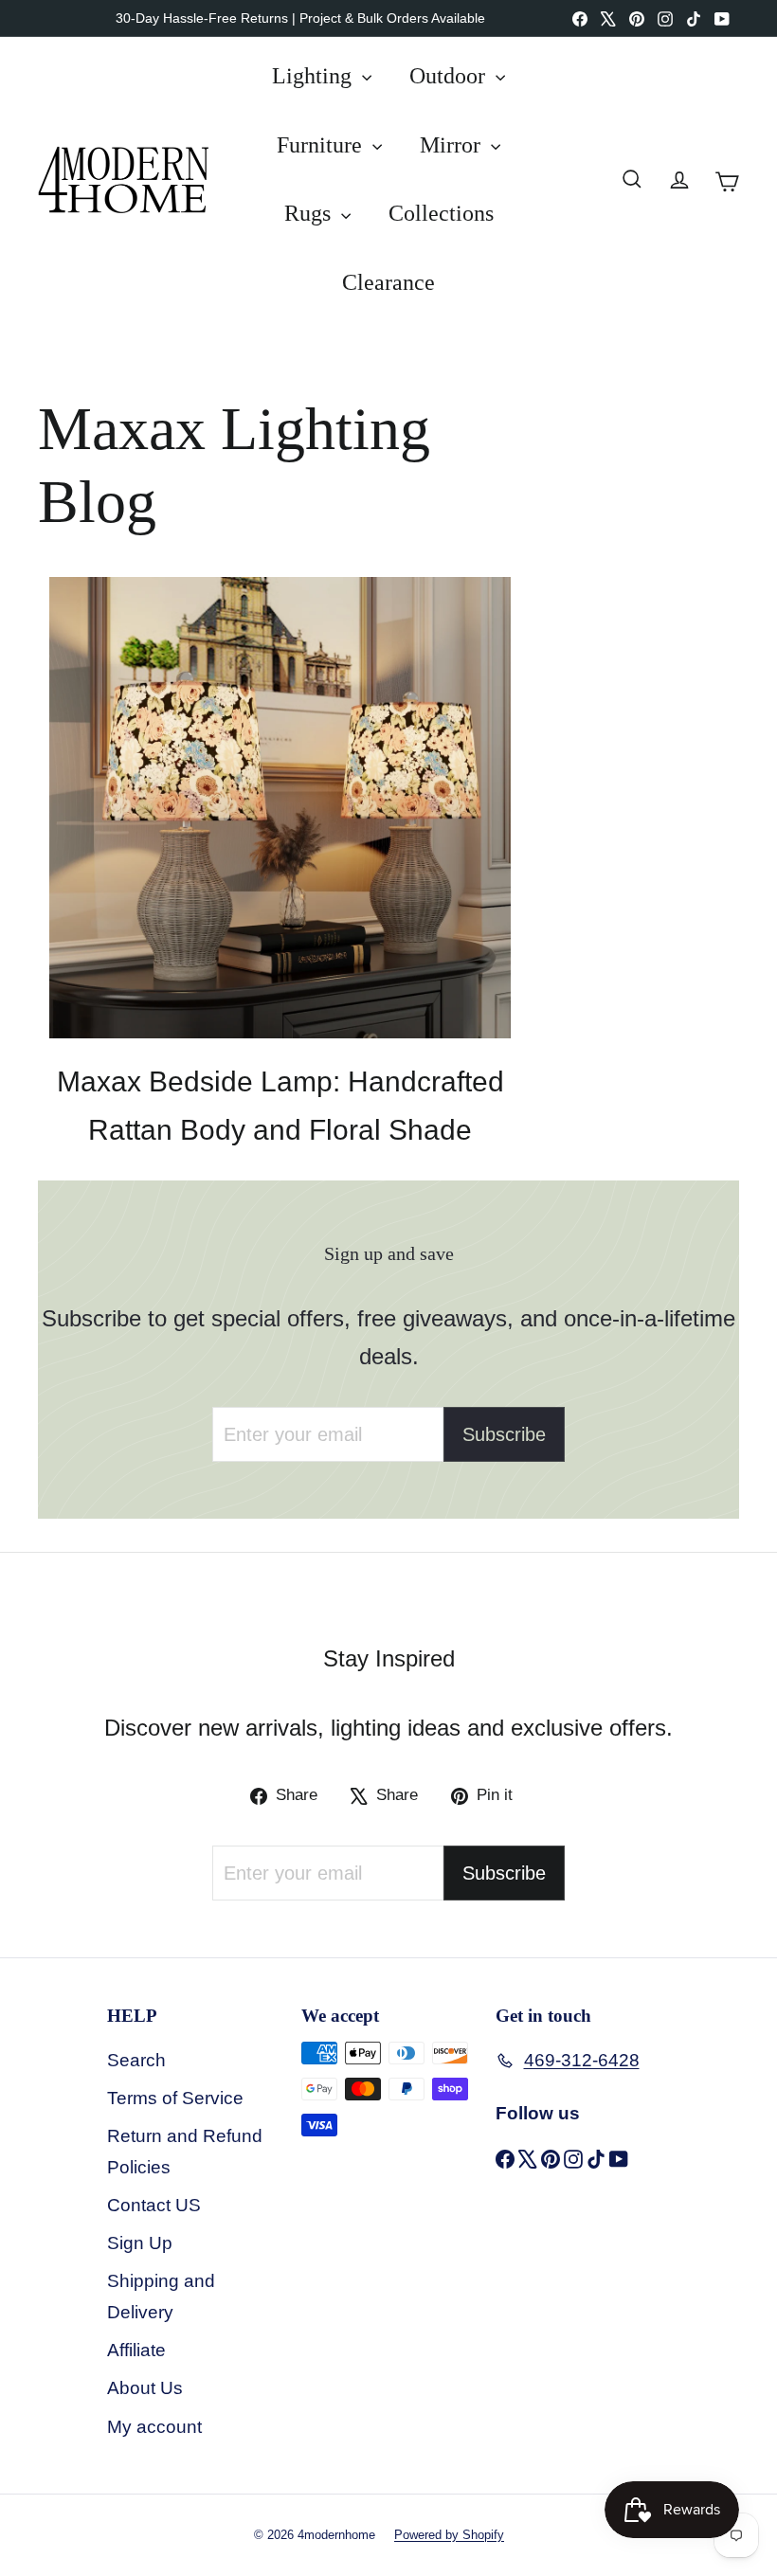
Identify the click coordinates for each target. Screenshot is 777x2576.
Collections (441, 213)
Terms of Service (175, 2098)
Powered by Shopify (449, 2535)
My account (154, 2427)
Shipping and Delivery (161, 2296)
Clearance (388, 282)
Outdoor (450, 76)
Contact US (154, 2205)
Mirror (453, 145)
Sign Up (140, 2243)
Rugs (310, 213)
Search (136, 2060)
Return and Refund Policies (185, 2151)
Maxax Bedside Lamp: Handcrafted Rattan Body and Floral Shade (280, 1106)
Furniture (322, 145)
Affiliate (136, 2350)
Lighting (315, 76)
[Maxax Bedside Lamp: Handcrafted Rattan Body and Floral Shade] (280, 808)
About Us (145, 2388)
